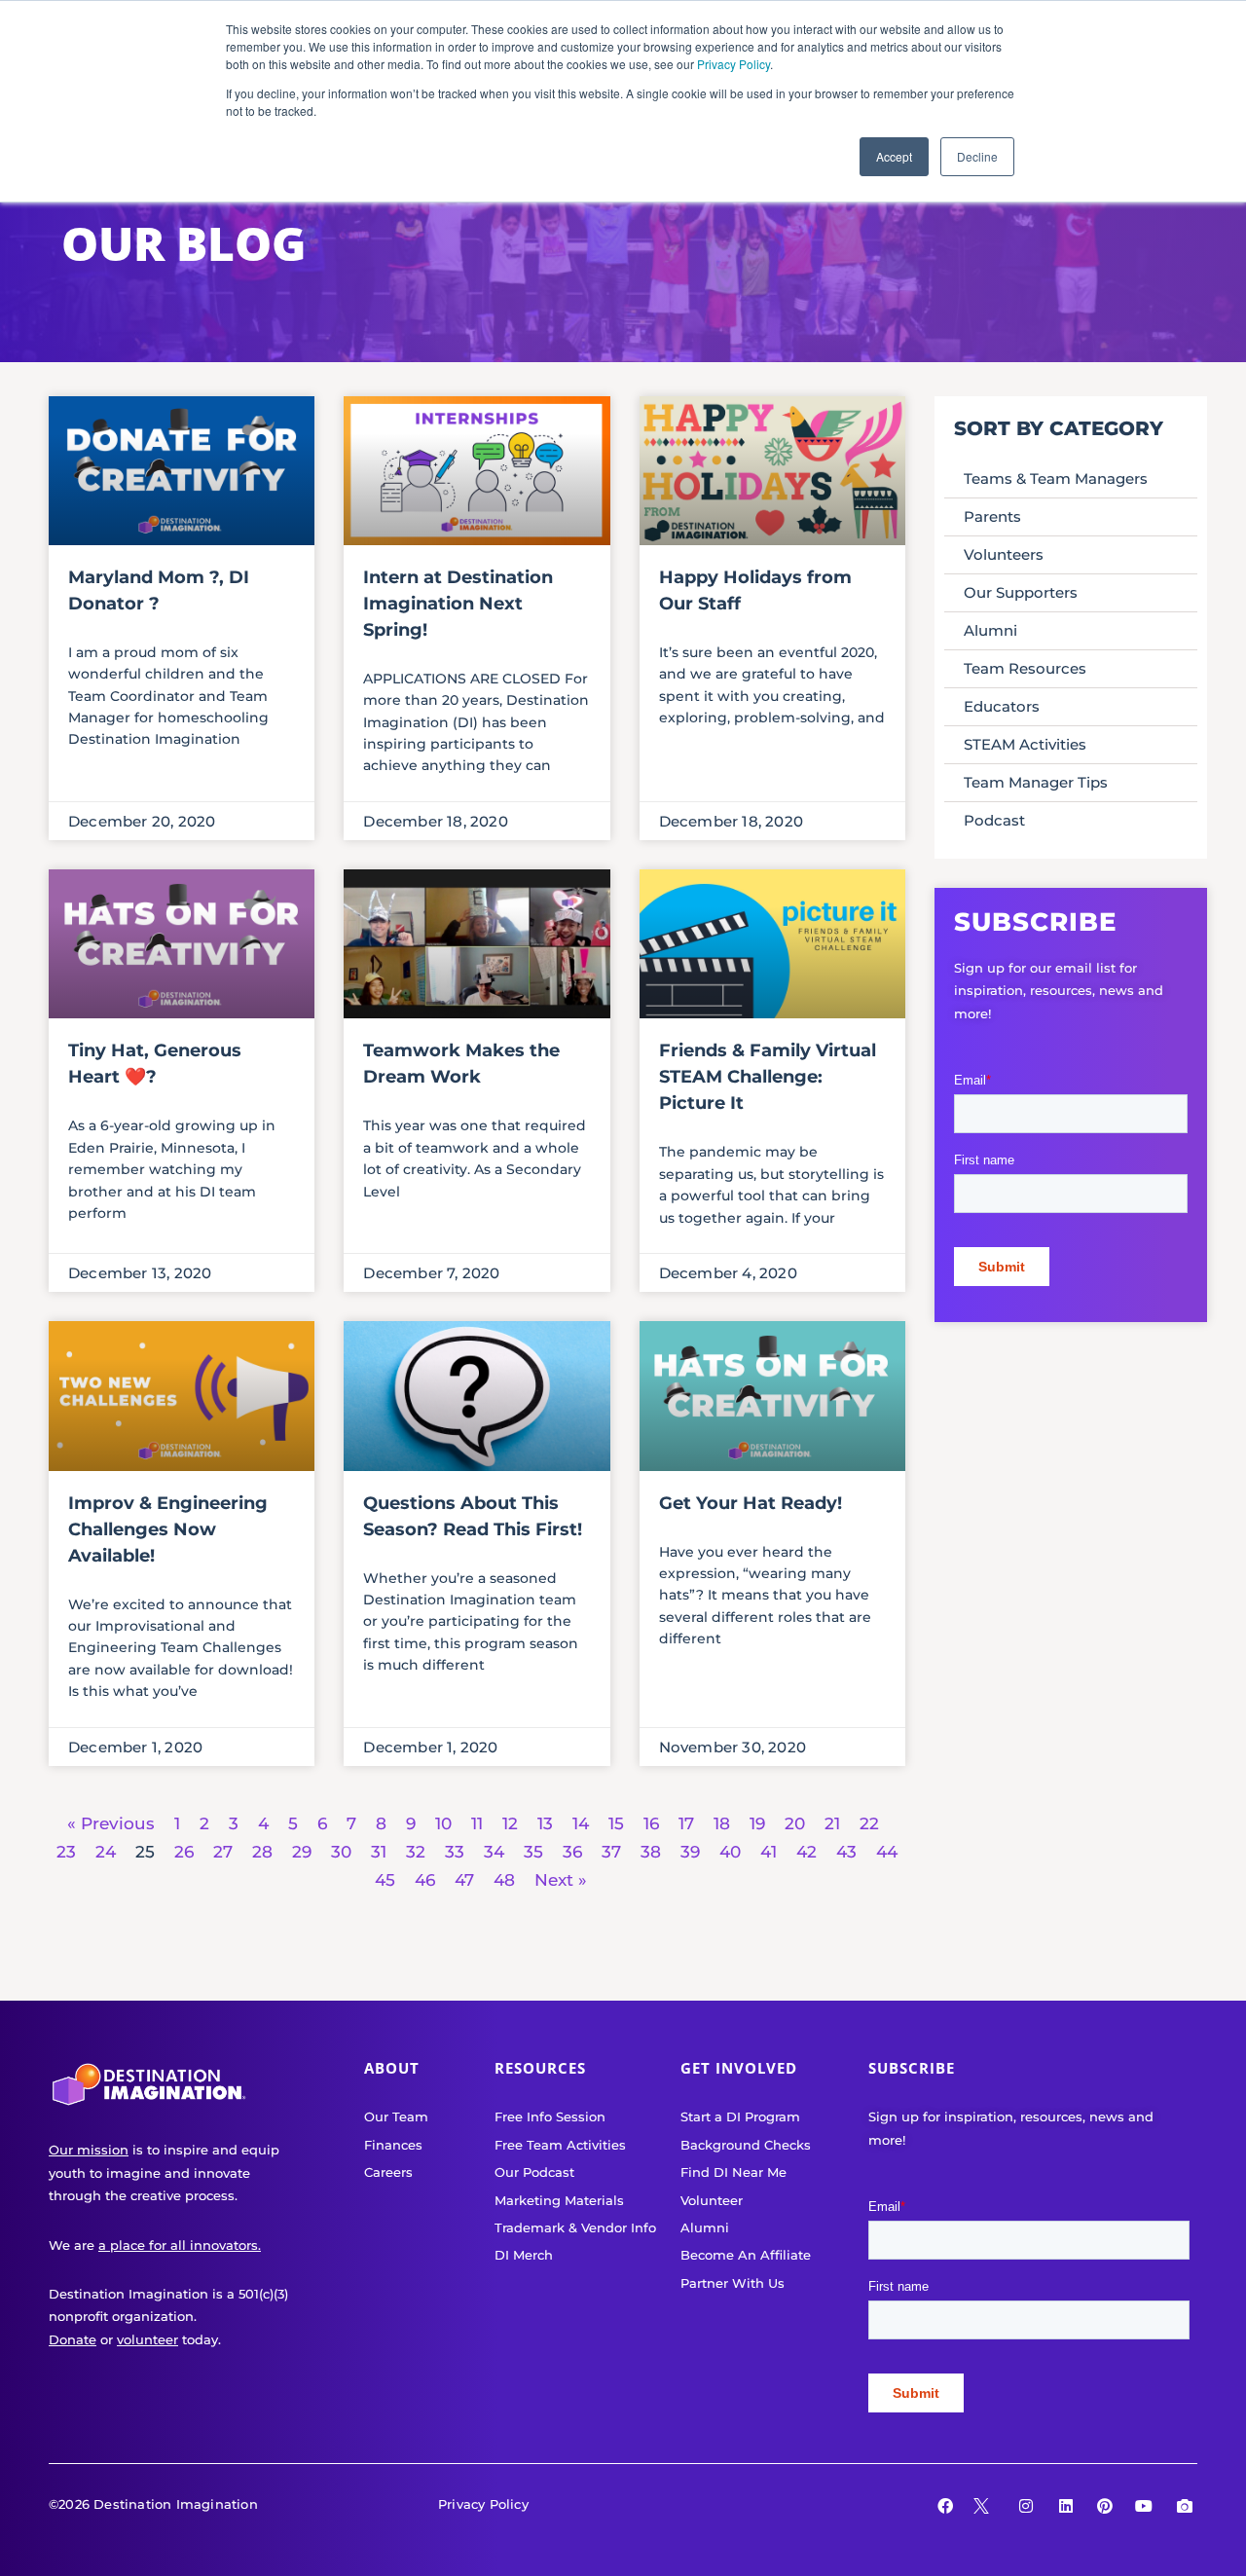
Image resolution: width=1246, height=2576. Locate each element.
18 (722, 1823)
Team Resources (1025, 668)
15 (616, 1823)
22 (869, 1823)
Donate (73, 2339)
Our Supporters (1021, 592)
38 (651, 1852)
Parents (992, 516)
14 (581, 1823)
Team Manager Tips (1036, 782)
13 (545, 1823)
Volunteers (1004, 554)
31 (379, 1852)
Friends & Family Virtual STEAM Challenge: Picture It (768, 1077)
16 (651, 1823)
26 (184, 1852)
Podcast (994, 820)
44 (887, 1852)
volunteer (147, 2339)
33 (455, 1852)
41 (769, 1852)
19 (757, 1823)
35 (533, 1852)
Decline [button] (977, 156)
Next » (561, 1880)
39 (690, 1852)
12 (510, 1823)
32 (416, 1852)
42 (806, 1852)
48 (504, 1880)
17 (686, 1823)
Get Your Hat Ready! (751, 1503)
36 (572, 1852)
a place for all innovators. (180, 2245)
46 (425, 1880)
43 (846, 1852)
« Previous (111, 1823)
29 (302, 1852)
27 (223, 1852)
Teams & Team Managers (1056, 478)
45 (385, 1880)
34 (494, 1852)
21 (832, 1823)
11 (477, 1823)
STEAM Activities (1025, 744)
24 (106, 1852)
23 (66, 1852)
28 (262, 1852)
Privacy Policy (733, 64)
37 (611, 1852)
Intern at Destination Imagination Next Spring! (458, 604)
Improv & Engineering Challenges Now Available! (168, 1529)
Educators (1002, 706)
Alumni (990, 630)
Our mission (89, 2150)
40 (730, 1852)
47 (464, 1880)
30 (341, 1852)
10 (443, 1823)
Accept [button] (894, 156)
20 (795, 1823)
